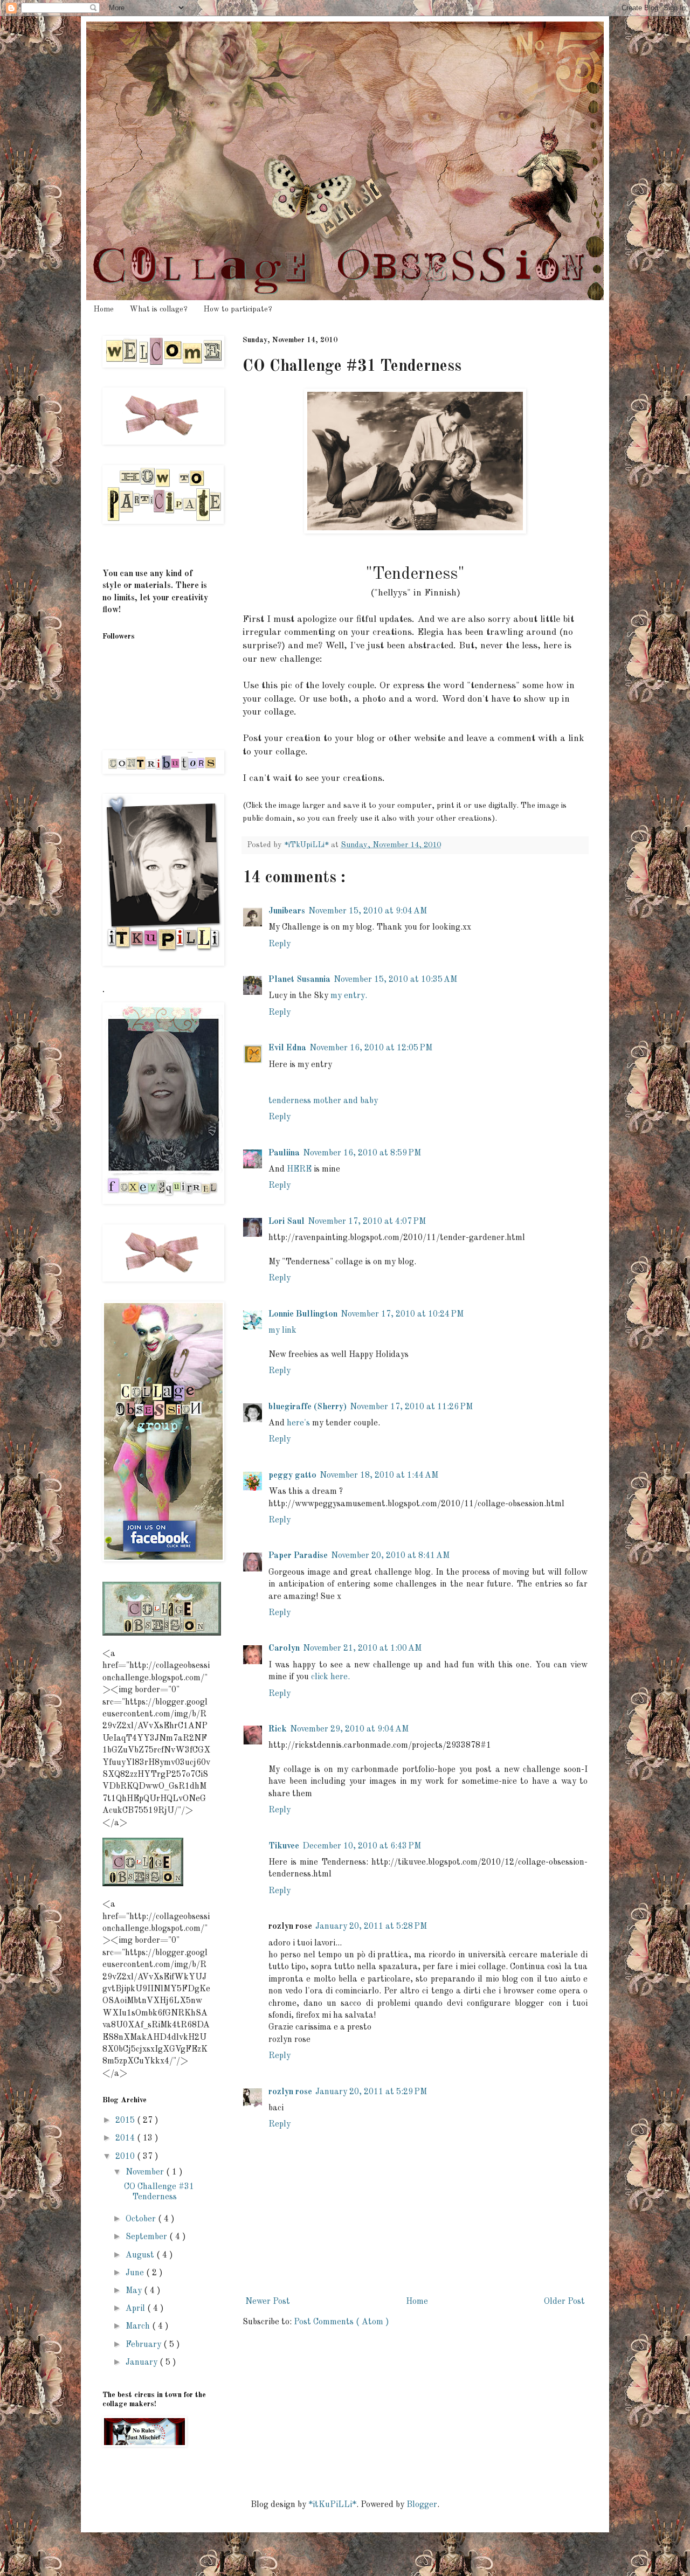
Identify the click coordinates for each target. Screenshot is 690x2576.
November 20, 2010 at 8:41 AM (390, 1556)
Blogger (422, 2505)
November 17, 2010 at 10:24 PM (402, 1314)
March (139, 2326)
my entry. (349, 996)
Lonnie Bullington (303, 1314)
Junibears (287, 911)
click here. (330, 1677)
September (147, 2237)
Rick (278, 1729)
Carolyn (284, 1649)
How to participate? (238, 309)
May (135, 2291)
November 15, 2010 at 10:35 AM (395, 980)
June (136, 2273)
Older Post (564, 2302)
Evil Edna (287, 1048)
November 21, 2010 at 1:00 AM (362, 1649)
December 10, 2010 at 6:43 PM (362, 1846)
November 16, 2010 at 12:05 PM (371, 1048)
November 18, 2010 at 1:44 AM (379, 1476)
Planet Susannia (299, 980)
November (146, 2172)
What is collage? (159, 309)
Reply (280, 944)
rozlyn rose (290, 2092)
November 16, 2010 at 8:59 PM (362, 1153)
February (144, 2345)
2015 (126, 2121)
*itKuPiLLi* (332, 2505)
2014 (126, 2138)
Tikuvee (284, 1846)
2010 (126, 2157)
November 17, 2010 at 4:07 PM (367, 1222)
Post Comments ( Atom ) (341, 2322)
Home (104, 309)
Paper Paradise (298, 1556)
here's (298, 1423)
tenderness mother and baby (323, 1101)
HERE (299, 1169)
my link (282, 1331)
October (142, 2219)
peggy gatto (292, 1476)
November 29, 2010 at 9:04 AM (349, 1729)
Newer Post (268, 2302)
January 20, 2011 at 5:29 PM (371, 2092)
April (136, 2309)
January (143, 2363)
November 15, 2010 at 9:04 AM (368, 911)
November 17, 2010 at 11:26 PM (411, 1407)
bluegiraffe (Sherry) (308, 1407)
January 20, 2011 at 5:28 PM (371, 1927)
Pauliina (284, 1153)
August (141, 2255)
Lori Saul (287, 1222)
